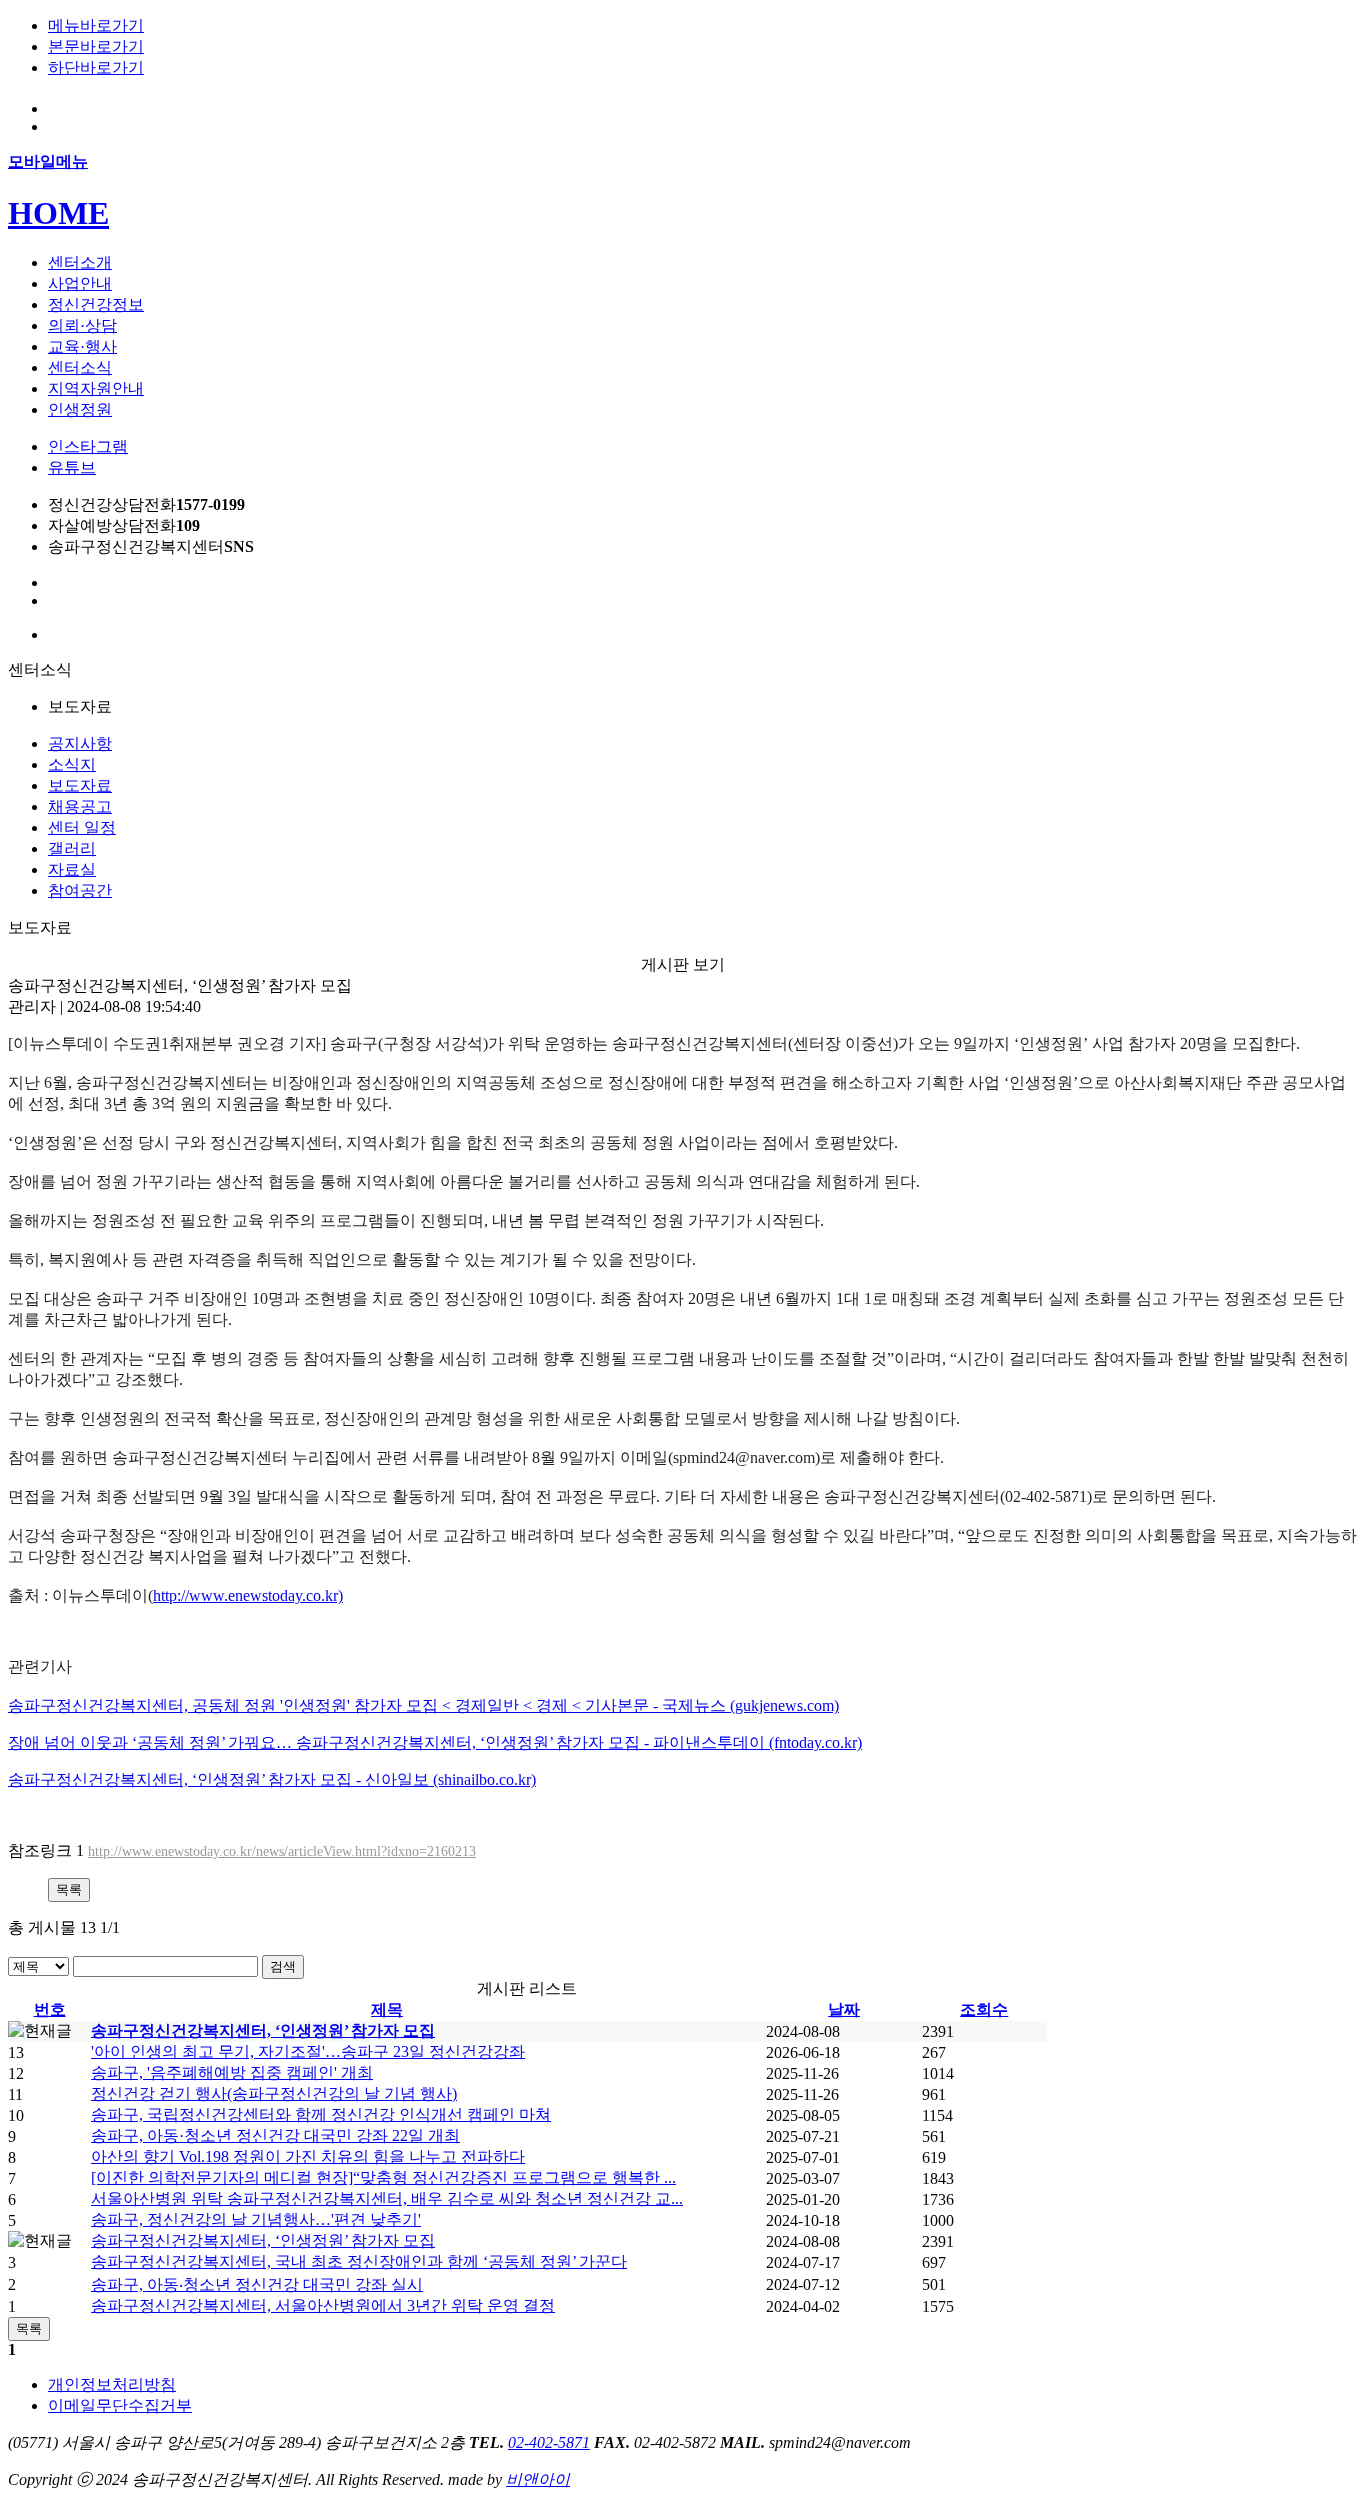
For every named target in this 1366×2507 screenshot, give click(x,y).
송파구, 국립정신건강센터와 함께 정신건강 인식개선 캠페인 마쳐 (321, 2114)
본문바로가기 (96, 46)
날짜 (844, 2009)
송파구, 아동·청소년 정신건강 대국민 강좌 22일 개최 (275, 2135)
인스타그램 (88, 446)
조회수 (984, 2009)
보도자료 (80, 785)
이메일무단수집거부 (120, 2405)
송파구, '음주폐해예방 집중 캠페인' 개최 (232, 2072)
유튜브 (72, 467)
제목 (387, 2009)
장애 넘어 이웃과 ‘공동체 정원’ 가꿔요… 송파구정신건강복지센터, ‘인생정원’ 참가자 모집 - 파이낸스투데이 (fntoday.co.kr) (435, 1742)
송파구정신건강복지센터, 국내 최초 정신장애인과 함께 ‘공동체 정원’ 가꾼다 (359, 2261)
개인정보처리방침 (112, 2384)
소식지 (72, 764)
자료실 (72, 869)
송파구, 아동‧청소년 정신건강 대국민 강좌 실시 (257, 2284)
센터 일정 (82, 827)
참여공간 (80, 890)
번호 (50, 2009)
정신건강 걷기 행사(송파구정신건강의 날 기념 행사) (274, 2093)
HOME (58, 213)
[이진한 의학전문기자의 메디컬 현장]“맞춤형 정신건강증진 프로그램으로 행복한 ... (383, 2177)
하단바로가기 (96, 67)
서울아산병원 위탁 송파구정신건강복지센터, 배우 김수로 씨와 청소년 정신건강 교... (387, 2198)
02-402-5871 (549, 2442)
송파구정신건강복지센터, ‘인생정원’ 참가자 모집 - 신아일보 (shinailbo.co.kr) (272, 1779)
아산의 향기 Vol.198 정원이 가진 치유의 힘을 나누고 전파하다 (308, 2156)
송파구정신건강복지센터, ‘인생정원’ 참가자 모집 (263, 2030)
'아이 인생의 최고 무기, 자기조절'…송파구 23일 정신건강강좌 (308, 2051)
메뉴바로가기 (96, 25)
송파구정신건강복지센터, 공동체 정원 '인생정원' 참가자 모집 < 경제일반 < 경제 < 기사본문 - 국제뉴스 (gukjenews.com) (423, 1705)
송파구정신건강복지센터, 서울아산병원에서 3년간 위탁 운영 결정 (323, 2305)
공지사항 (80, 743)
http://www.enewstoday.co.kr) (248, 1595)
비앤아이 (538, 2479)
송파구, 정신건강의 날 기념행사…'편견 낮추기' (256, 2219)
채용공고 (80, 806)
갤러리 (72, 848)
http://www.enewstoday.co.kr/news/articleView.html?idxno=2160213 (282, 1851)
